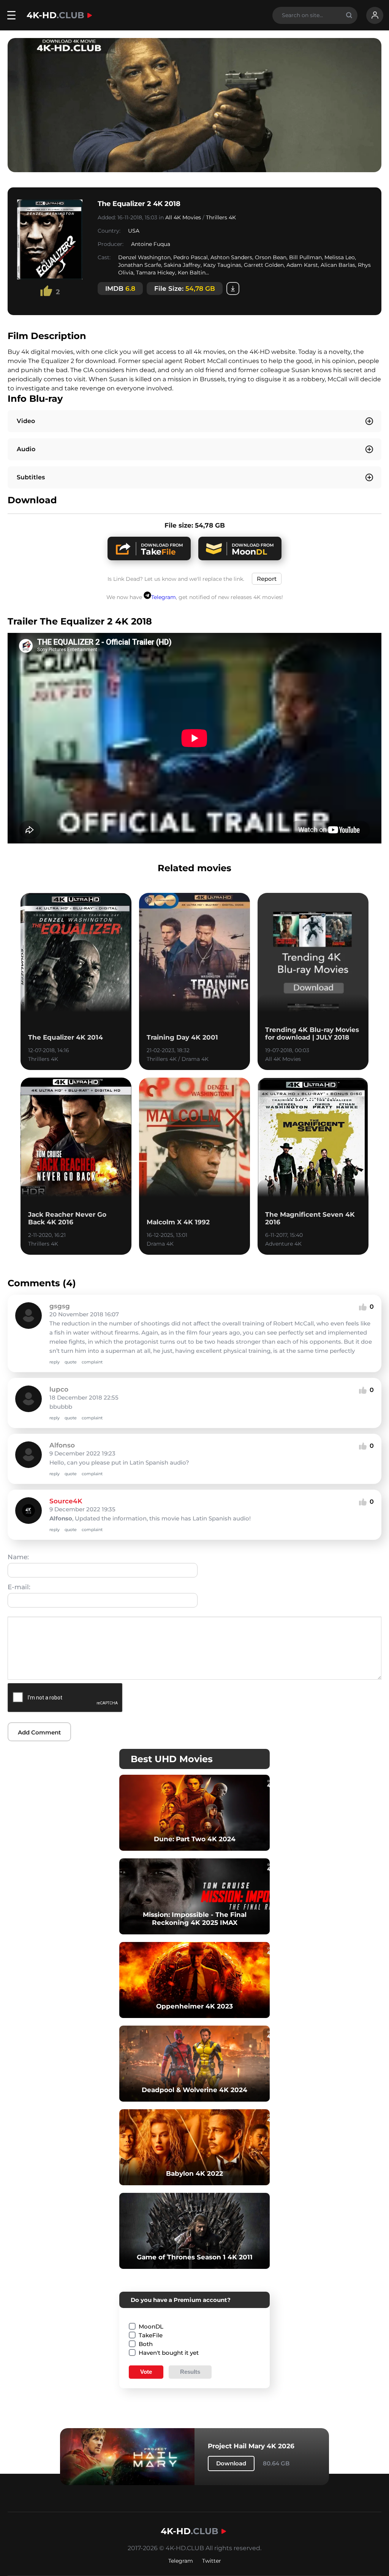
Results (190, 2372)
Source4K (66, 1501)
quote (71, 1362)
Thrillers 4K (221, 217)
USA (134, 231)
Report (267, 579)
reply (55, 1362)
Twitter (212, 2561)
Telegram (164, 597)
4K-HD (55, 15)
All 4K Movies (183, 217)
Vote (146, 2372)
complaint (92, 1362)
